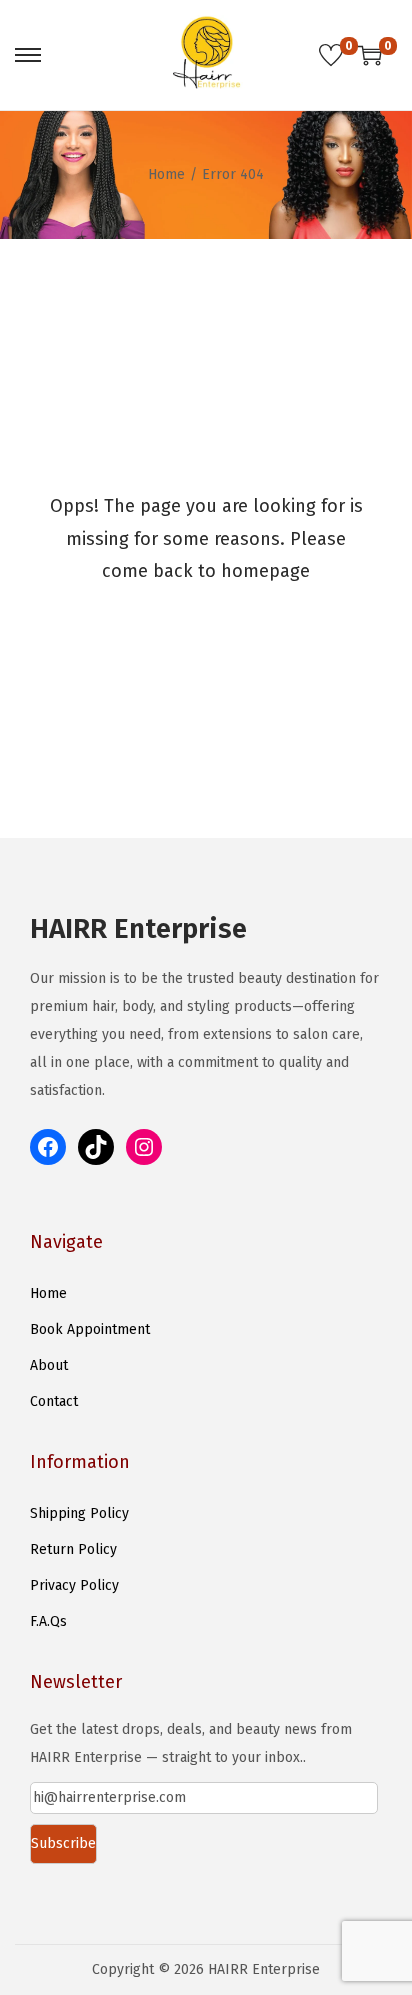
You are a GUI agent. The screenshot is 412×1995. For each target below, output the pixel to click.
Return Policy (73, 1549)
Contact (54, 1401)
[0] (331, 55)
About (49, 1365)
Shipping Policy (79, 1513)
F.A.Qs (48, 1621)
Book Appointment (90, 1329)
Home (166, 174)
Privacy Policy (74, 1585)
